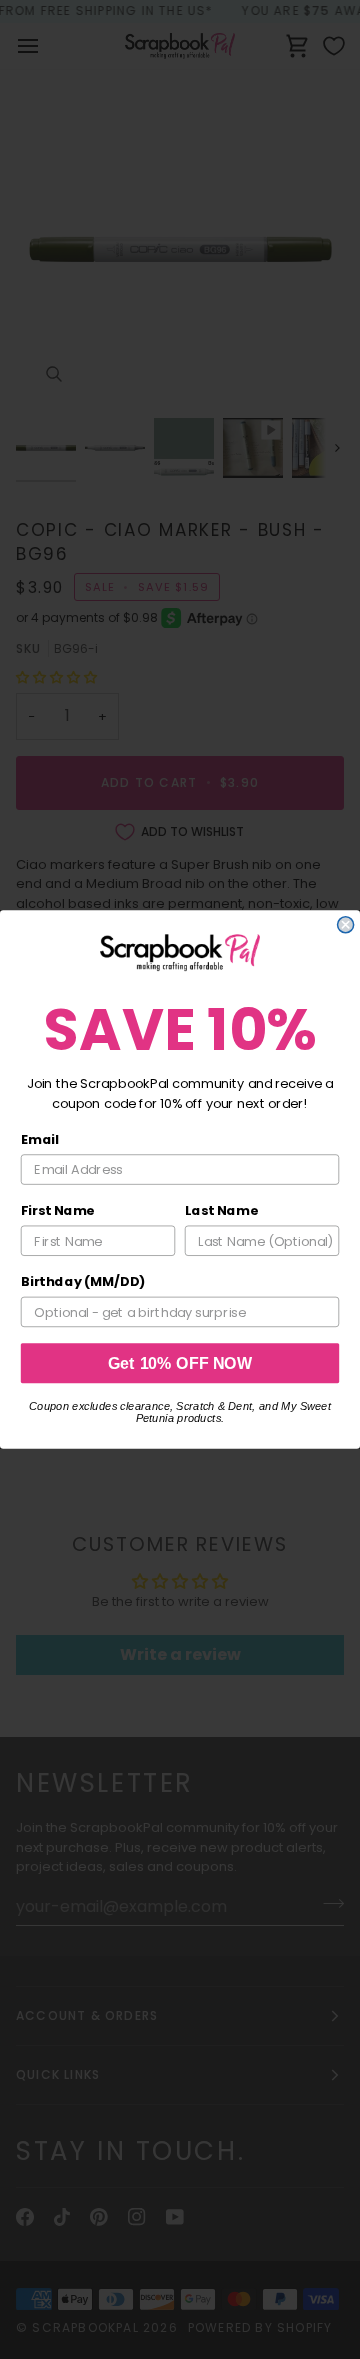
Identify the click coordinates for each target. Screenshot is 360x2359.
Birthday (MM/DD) (83, 1282)
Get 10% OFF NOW (180, 1363)
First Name (58, 1211)
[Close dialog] (346, 925)
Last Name (221, 1211)
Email (40, 1139)
